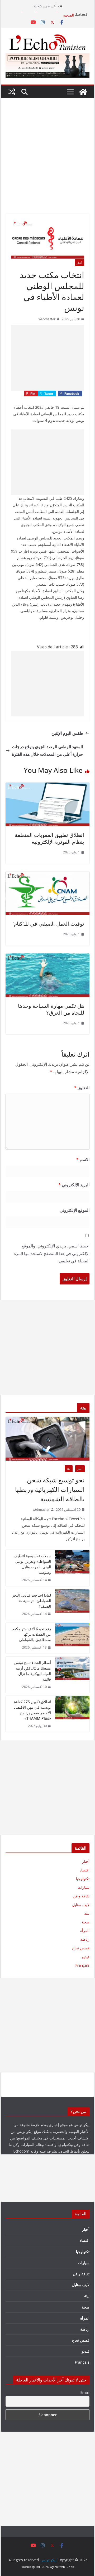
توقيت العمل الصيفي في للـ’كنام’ (48, 924)
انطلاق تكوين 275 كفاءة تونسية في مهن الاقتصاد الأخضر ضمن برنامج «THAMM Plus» (32, 1710)
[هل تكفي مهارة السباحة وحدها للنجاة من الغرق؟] (47, 957)
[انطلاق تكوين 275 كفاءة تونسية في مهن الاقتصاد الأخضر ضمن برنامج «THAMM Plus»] (72, 1714)
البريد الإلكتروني (74, 1185)
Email (85, 2392)
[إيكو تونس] (83, 92)
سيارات (84, 1887)
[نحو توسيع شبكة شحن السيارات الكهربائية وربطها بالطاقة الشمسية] (47, 1439)
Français (82, 1965)
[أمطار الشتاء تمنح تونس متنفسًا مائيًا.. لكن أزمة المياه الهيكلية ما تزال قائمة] (72, 1675)
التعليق (82, 1088)
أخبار (79, 263)
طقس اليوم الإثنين (67, 733)
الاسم (83, 1160)
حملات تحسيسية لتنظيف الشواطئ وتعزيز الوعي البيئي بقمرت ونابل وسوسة (32, 1564)
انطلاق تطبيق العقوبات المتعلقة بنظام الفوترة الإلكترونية (49, 838)
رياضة (85, 1939)
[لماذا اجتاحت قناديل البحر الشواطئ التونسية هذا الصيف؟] (72, 1605)
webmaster (47, 319)
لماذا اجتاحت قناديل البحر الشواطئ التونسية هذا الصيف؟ (31, 1601)
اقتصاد (85, 1870)
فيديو (86, 1957)
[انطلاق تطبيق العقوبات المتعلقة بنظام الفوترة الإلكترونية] (47, 786)
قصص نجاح (81, 1948)
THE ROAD (42, 2567)
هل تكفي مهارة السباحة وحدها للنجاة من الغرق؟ (51, 1009)
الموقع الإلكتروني (74, 1210)
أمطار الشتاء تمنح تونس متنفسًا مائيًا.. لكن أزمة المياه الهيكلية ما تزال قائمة (32, 1671)
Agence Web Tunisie (62, 2567)
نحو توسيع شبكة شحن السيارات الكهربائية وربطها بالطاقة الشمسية (50, 1489)
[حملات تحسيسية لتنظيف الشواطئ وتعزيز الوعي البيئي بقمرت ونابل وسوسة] (72, 1568)
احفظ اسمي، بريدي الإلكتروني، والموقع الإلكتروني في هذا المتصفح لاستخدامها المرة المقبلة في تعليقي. (51, 1253)
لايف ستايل (81, 1905)
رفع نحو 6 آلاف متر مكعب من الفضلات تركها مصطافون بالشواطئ (31, 1634)
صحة (86, 1922)
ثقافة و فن (81, 1896)
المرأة (85, 1931)
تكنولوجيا (83, 1879)
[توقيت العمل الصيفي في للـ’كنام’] (47, 875)
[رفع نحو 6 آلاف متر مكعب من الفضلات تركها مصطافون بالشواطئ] (72, 1638)
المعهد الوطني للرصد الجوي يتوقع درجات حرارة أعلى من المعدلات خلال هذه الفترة (47, 750)
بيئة (69, 1469)
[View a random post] (12, 92)
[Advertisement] (47, 164)
